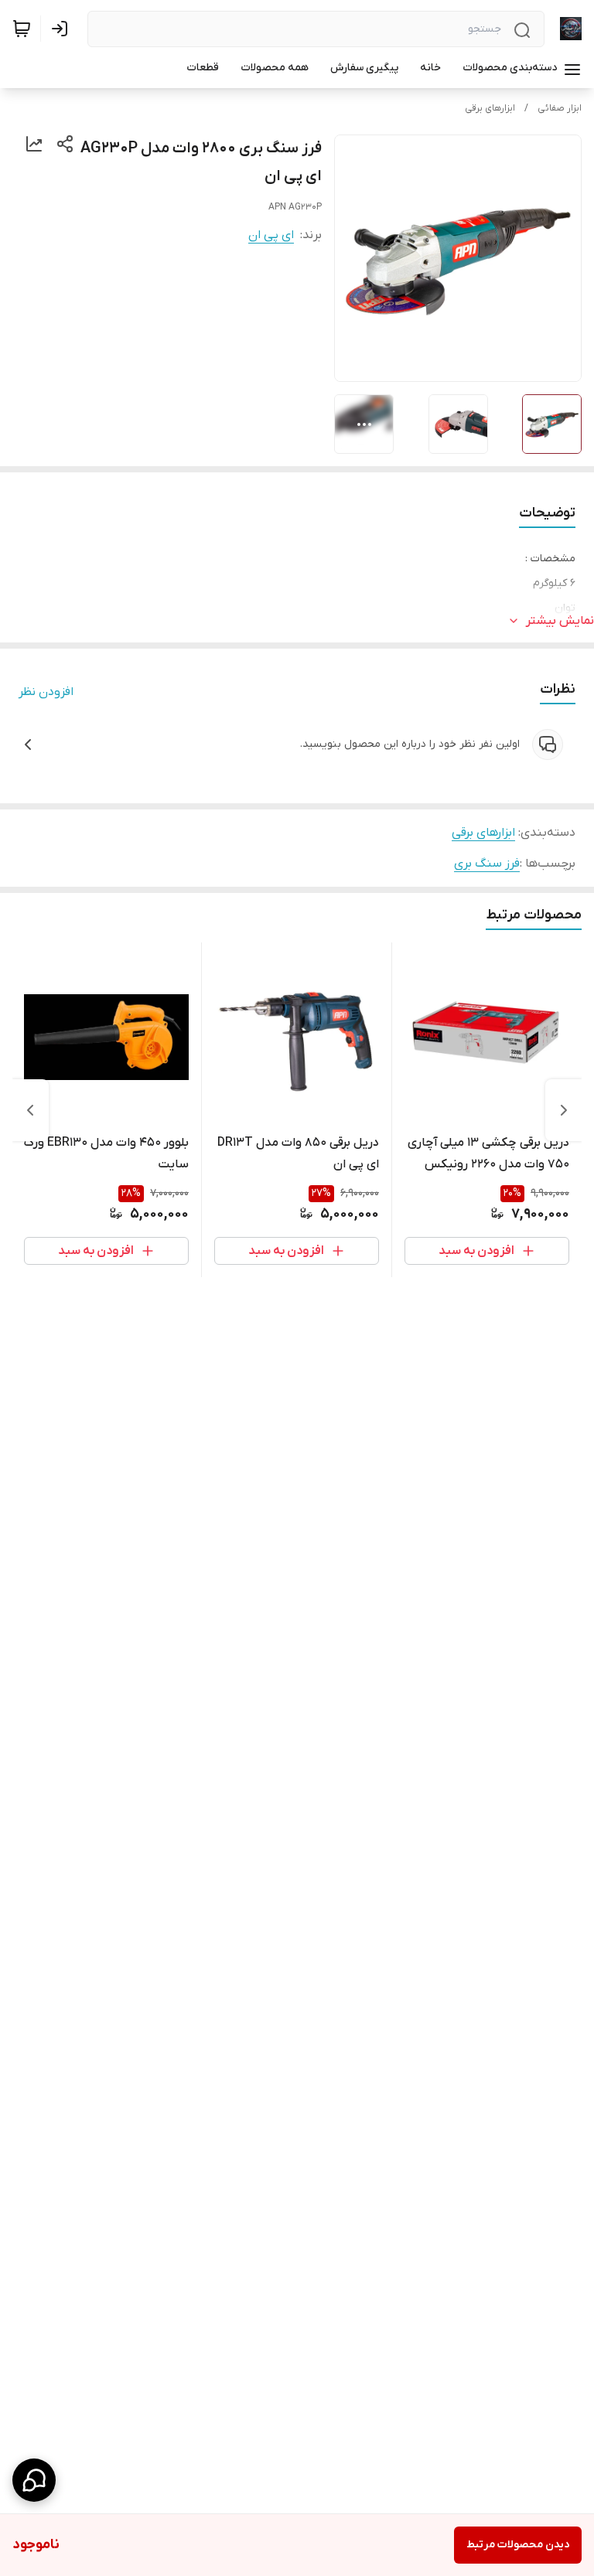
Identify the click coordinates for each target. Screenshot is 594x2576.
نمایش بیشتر (560, 621)
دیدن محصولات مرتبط (518, 2545)
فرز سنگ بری (487, 864)
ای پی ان (271, 235)
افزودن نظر (46, 692)
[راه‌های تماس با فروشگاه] (34, 2480)
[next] (30, 1110)
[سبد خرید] (22, 29)
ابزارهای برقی (490, 108)
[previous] (564, 1110)
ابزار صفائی (560, 108)
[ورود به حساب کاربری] (63, 29)
